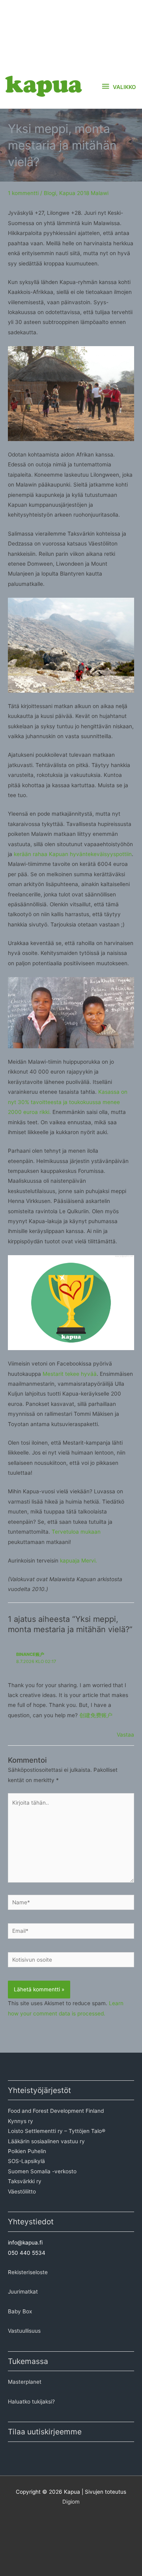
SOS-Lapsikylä (26, 2161)
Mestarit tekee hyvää (70, 1374)
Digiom (71, 2502)
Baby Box (20, 2311)
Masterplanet (25, 2382)
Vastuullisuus (24, 2331)
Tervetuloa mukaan (76, 1532)
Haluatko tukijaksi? (31, 2402)
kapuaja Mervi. (78, 1561)
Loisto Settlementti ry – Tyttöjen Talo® (57, 2131)
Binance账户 (30, 1654)
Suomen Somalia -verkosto (42, 2171)
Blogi (50, 193)
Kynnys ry (21, 2121)
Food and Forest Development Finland (56, 2111)
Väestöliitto (22, 2191)
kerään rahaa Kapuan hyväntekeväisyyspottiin (73, 854)
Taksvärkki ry (25, 2181)
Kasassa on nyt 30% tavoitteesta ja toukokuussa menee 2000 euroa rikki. (68, 1102)
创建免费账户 (96, 1715)
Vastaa (125, 1735)
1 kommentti (23, 193)
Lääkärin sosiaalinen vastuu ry (46, 2141)
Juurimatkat (23, 2292)
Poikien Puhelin (27, 2151)
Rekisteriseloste (28, 2272)
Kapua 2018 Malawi (84, 193)
